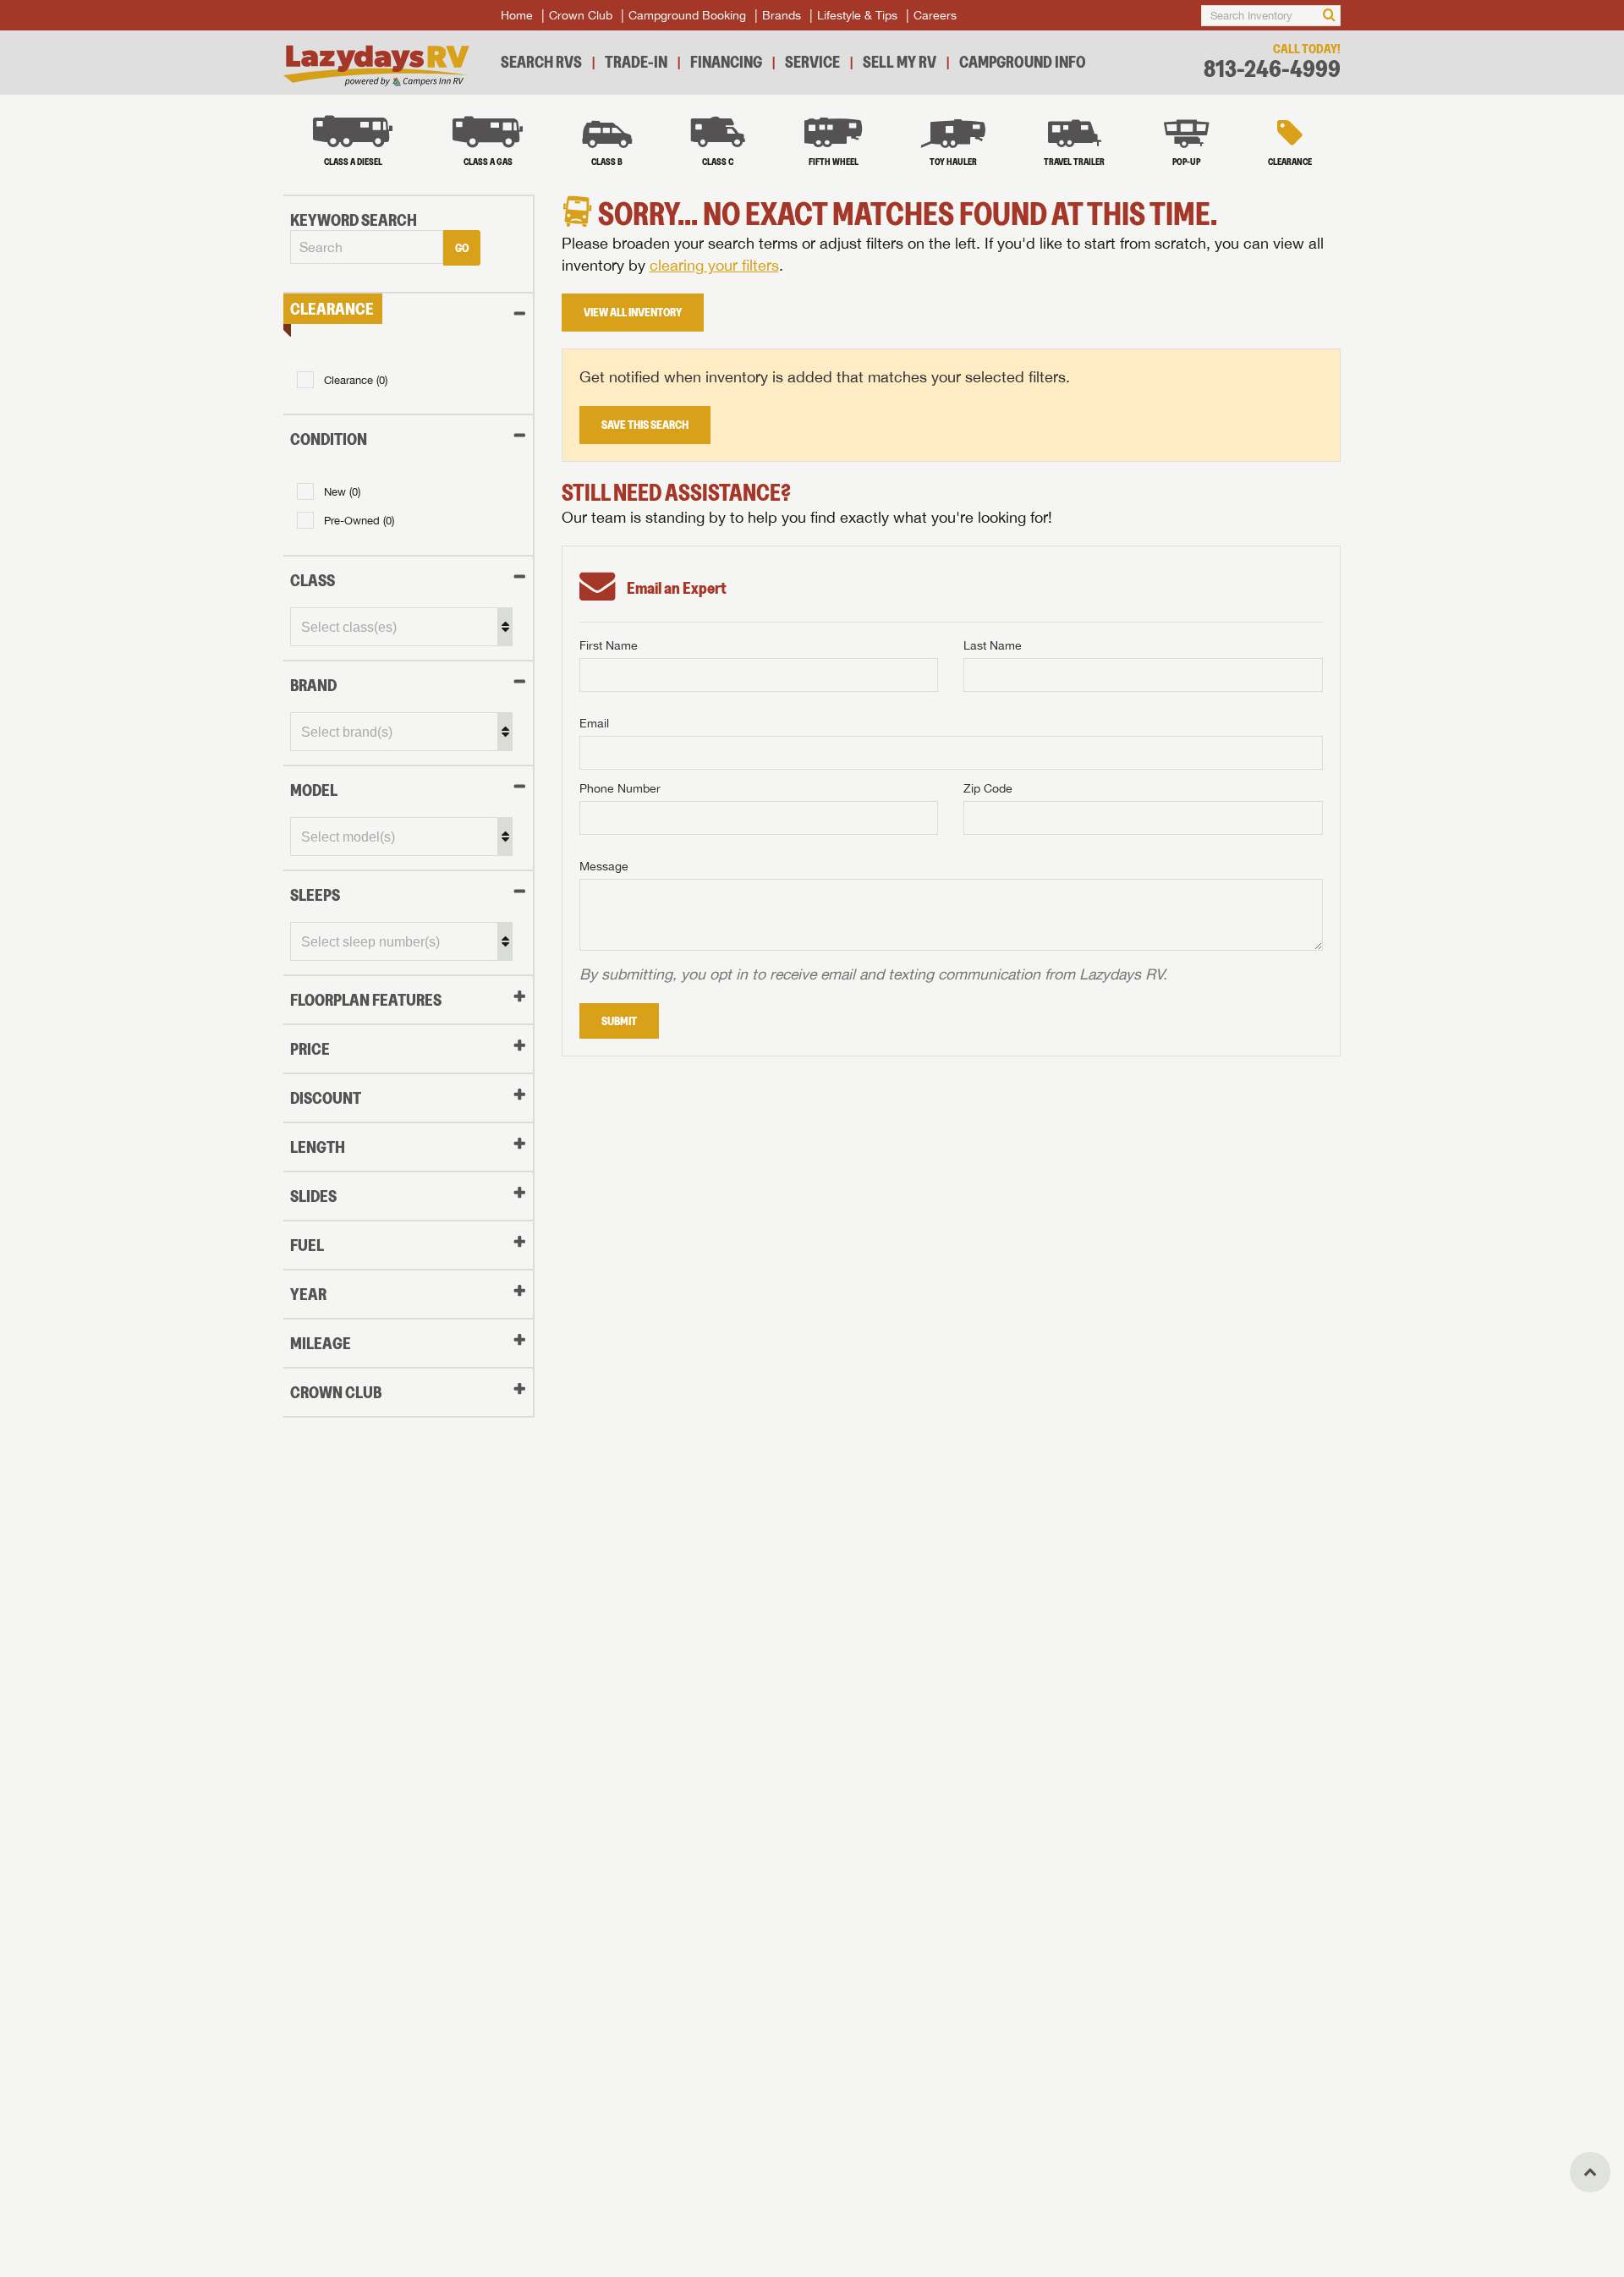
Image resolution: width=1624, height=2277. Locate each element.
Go (462, 248)
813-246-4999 (1272, 69)
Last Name (993, 645)
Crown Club (581, 15)
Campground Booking (687, 15)
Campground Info (1023, 62)
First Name (609, 645)
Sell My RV (900, 62)
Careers (935, 15)
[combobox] (367, 248)
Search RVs (541, 62)
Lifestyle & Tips (857, 15)
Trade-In (636, 62)
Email (594, 723)
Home (517, 15)
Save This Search (645, 425)
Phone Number (620, 788)
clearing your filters (714, 265)
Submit (619, 1021)
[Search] (1329, 16)
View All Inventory (633, 312)
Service (812, 62)
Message (604, 866)
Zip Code (988, 788)
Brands (782, 15)
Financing (726, 62)
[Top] (1590, 2172)
